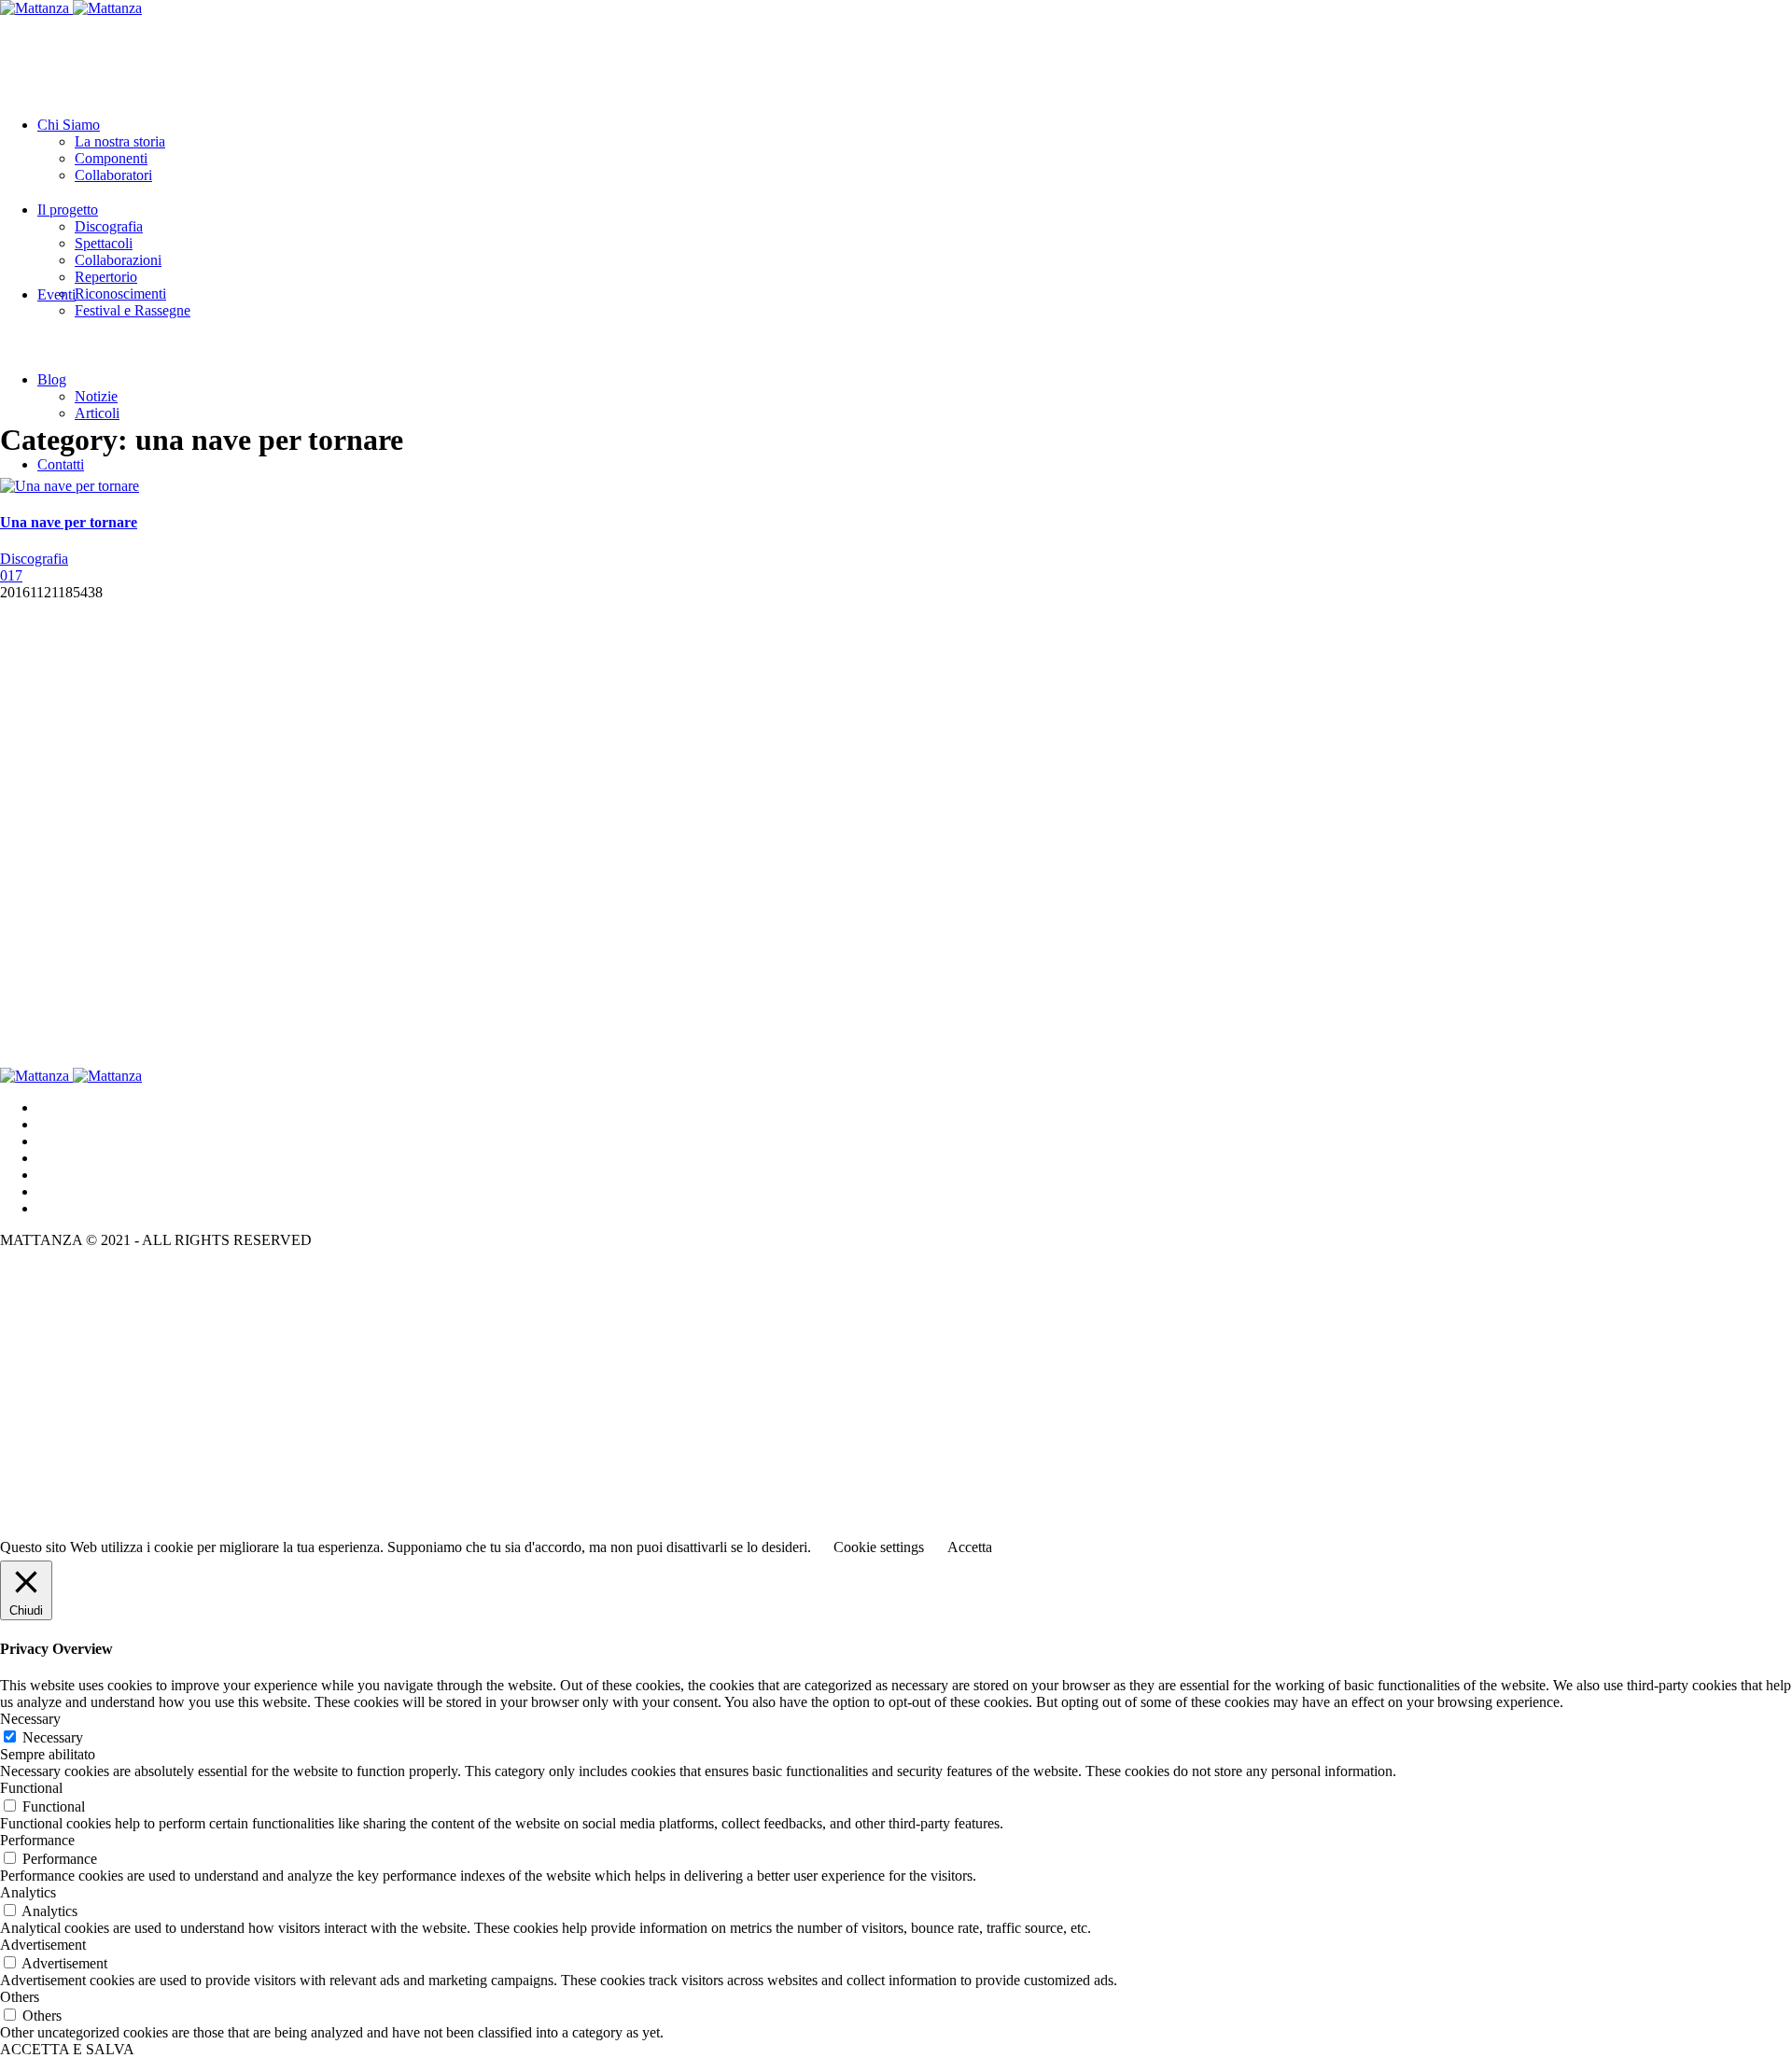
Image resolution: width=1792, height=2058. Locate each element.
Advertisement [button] (43, 1945)
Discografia (34, 559)
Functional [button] (31, 1788)
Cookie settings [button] (879, 1547)
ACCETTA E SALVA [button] (67, 2049)
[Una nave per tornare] (70, 486)
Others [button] (20, 1997)
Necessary (53, 1737)
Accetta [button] (970, 1547)
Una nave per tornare (69, 522)
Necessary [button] (30, 1719)
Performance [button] (37, 1840)
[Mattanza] (71, 8)
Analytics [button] (28, 1892)
